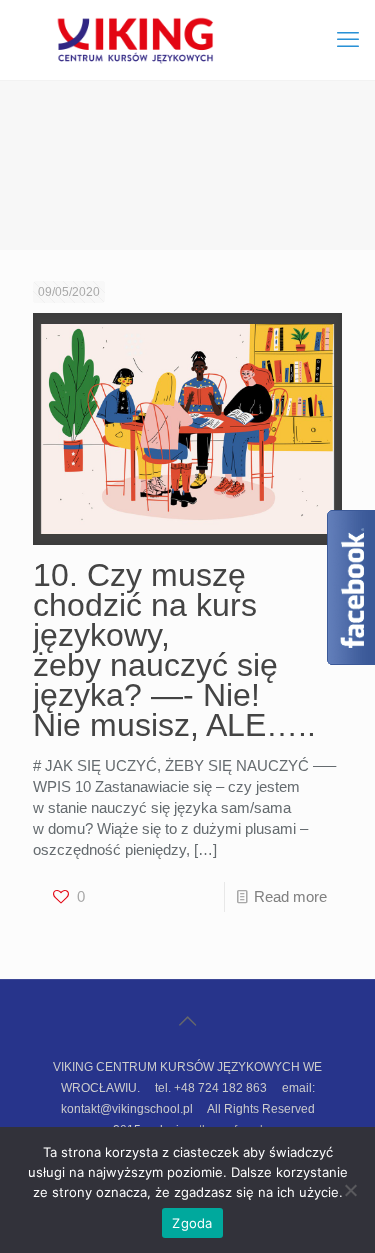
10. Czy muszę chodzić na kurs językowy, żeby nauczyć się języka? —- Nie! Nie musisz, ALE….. (174, 650)
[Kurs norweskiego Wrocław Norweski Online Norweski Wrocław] (187, 40)
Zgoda (192, 1223)
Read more (290, 896)
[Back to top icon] (188, 1021)
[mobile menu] (348, 40)
